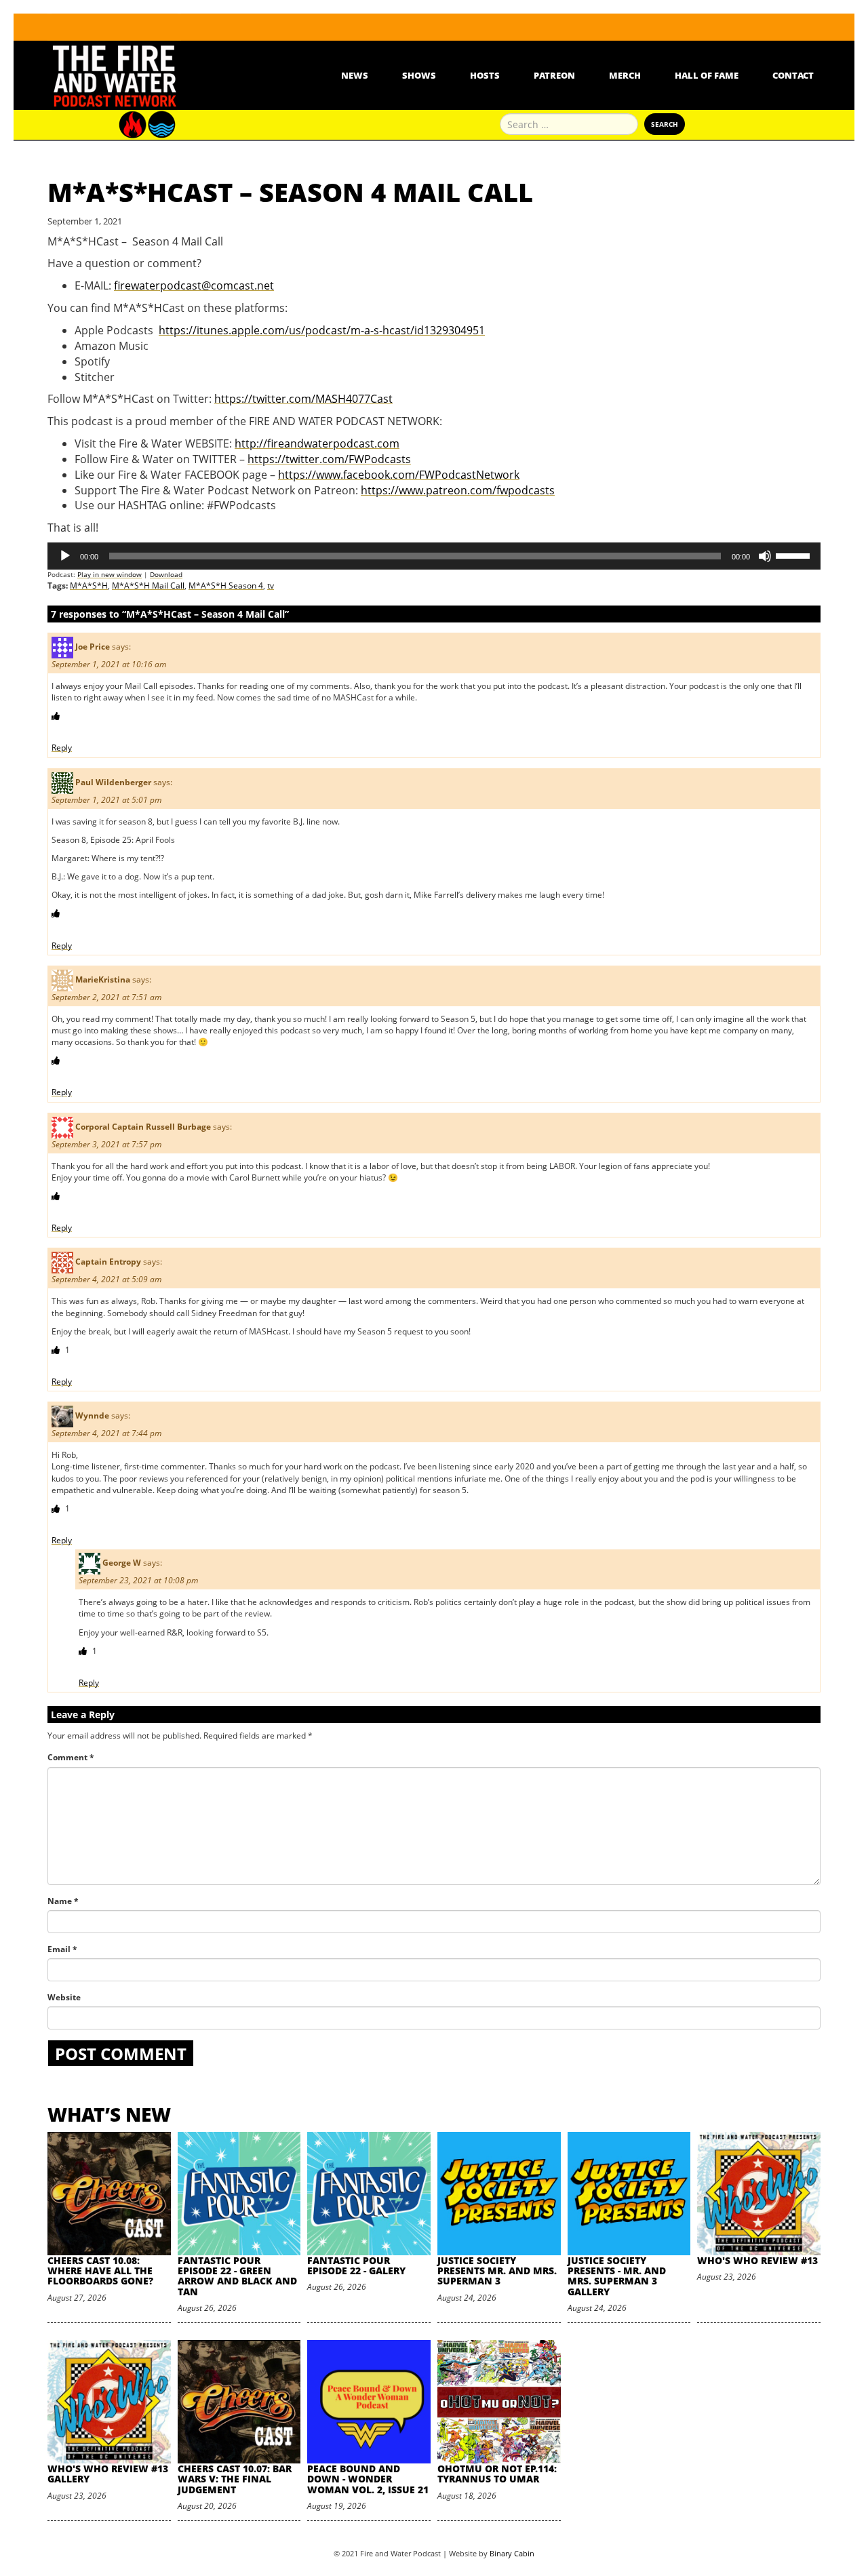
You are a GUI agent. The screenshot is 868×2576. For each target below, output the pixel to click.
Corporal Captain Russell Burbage (143, 1127)
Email (62, 1949)
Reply (62, 748)
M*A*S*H (89, 586)
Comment (71, 1757)
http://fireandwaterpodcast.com (317, 443)
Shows (419, 75)
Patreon (554, 75)
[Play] (65, 556)
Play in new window (110, 574)
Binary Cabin (512, 2553)
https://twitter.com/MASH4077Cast (303, 399)
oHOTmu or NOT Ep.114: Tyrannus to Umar (497, 2474)
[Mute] (765, 556)
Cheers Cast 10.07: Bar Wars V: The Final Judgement (235, 2479)
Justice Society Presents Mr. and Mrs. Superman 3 (497, 2271)
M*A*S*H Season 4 (226, 586)
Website (64, 1997)
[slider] (795, 555)
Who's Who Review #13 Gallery (108, 2474)
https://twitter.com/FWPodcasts (329, 459)
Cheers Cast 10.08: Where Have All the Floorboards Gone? (100, 2271)
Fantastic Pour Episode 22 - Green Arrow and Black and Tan (237, 2276)
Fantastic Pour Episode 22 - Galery (356, 2265)
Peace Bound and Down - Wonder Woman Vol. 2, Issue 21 (368, 2479)
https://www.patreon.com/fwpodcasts (458, 490)
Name (63, 1901)
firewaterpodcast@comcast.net (194, 285)
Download (166, 574)
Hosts (485, 75)
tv (271, 586)
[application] (434, 556)
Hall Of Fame (707, 75)
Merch (625, 75)
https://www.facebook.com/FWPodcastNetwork (399, 475)
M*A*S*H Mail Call (148, 586)
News (355, 75)
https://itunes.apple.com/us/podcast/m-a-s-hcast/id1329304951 (322, 330)
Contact (793, 75)
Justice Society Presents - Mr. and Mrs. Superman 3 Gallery (617, 2276)
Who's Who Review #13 (757, 2260)
